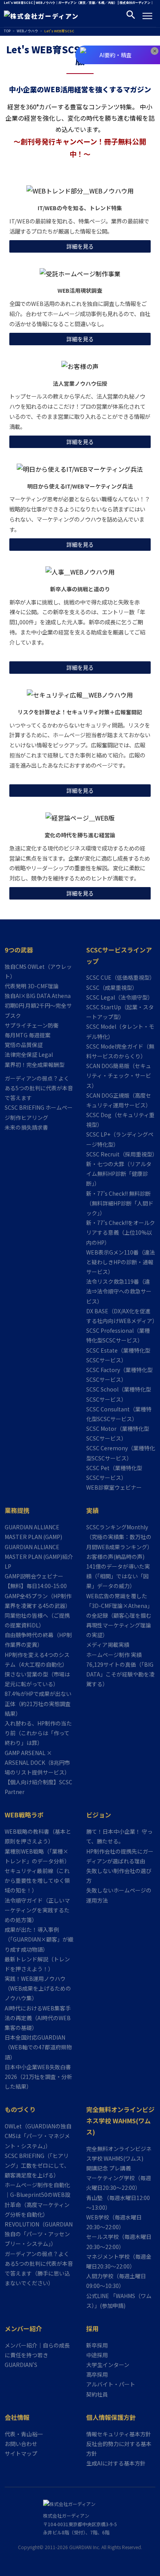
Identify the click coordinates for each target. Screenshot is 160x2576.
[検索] (131, 16)
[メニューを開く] (147, 16)
